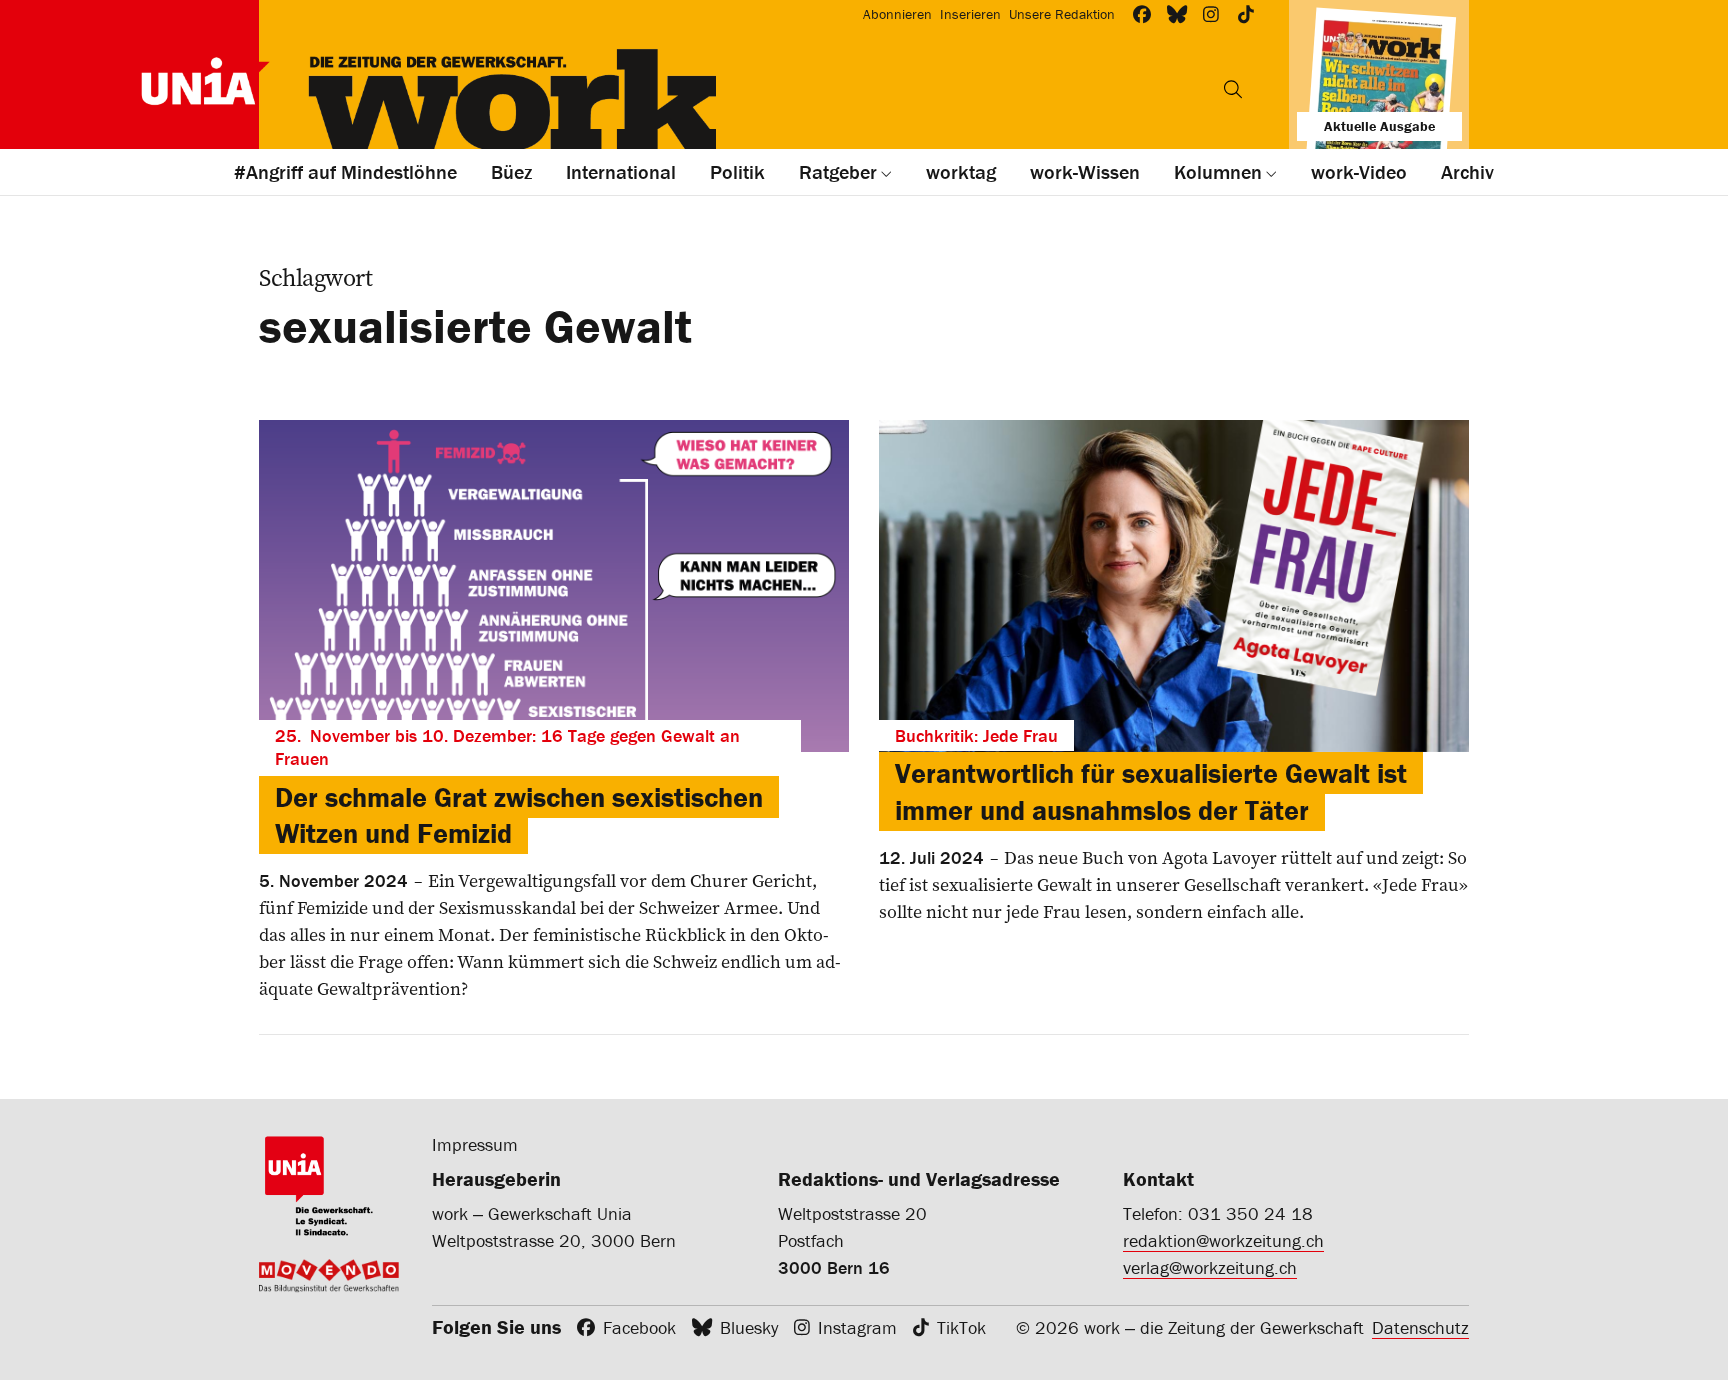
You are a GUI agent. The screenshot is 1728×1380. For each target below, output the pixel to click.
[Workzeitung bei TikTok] (1246, 14)
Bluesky (749, 1327)
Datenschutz (1420, 1327)
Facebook (639, 1327)
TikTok (961, 1327)
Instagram (857, 1327)
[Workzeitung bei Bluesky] (1177, 14)
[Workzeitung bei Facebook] (1142, 14)
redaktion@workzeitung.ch (1223, 1240)
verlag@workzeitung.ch (1210, 1267)
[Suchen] (1233, 89)
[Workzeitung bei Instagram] (1211, 14)
